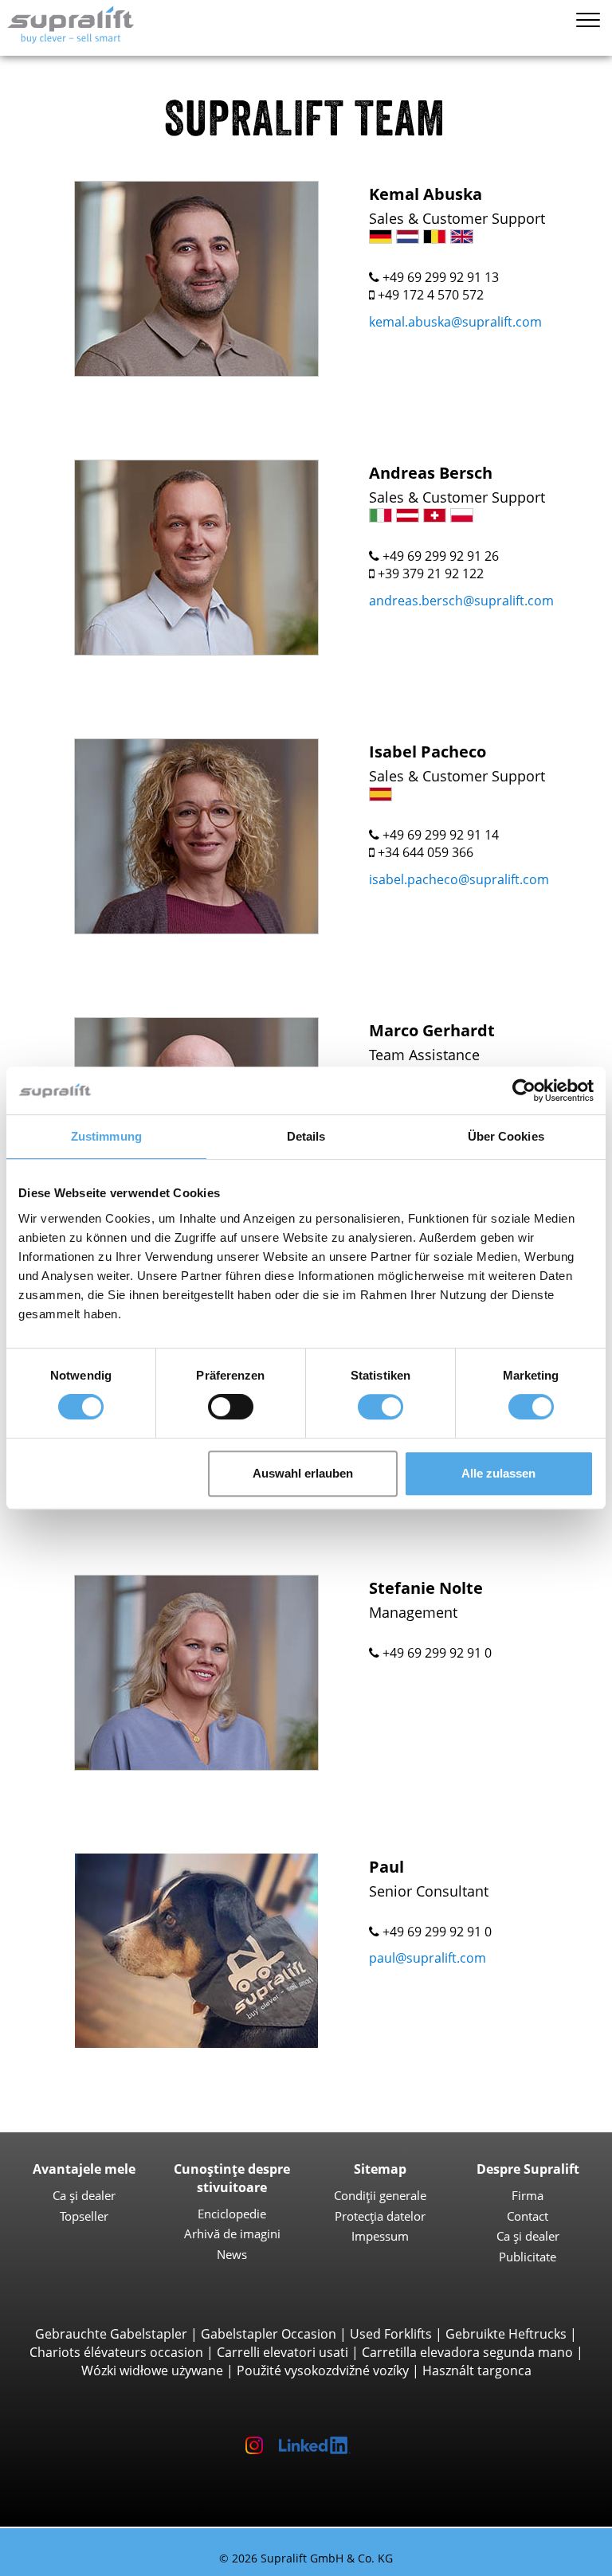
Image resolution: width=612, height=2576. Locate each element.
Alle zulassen (498, 1473)
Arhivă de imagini (232, 2233)
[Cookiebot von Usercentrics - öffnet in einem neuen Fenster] (524, 1090)
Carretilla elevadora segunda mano (467, 2352)
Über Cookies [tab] (506, 1136)
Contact (528, 2216)
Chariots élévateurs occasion (116, 2352)
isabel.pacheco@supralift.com (459, 879)
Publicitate (528, 2257)
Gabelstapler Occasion (269, 2334)
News (232, 2254)
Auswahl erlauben (303, 1473)
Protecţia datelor (380, 2216)
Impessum (380, 2236)
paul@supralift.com (428, 1958)
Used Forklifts (391, 2334)
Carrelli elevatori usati (282, 2352)
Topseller (84, 2216)
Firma (528, 2195)
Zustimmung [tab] (106, 1136)
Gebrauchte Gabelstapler (111, 2334)
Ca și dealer (84, 2195)
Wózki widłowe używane (152, 2370)
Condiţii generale (380, 2195)
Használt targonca (477, 2370)
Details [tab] (306, 1136)
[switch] (231, 1407)
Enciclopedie (232, 2214)
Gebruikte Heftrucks (506, 2334)
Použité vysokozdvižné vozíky (323, 2370)
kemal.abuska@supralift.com (455, 322)
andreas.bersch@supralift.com (461, 601)
